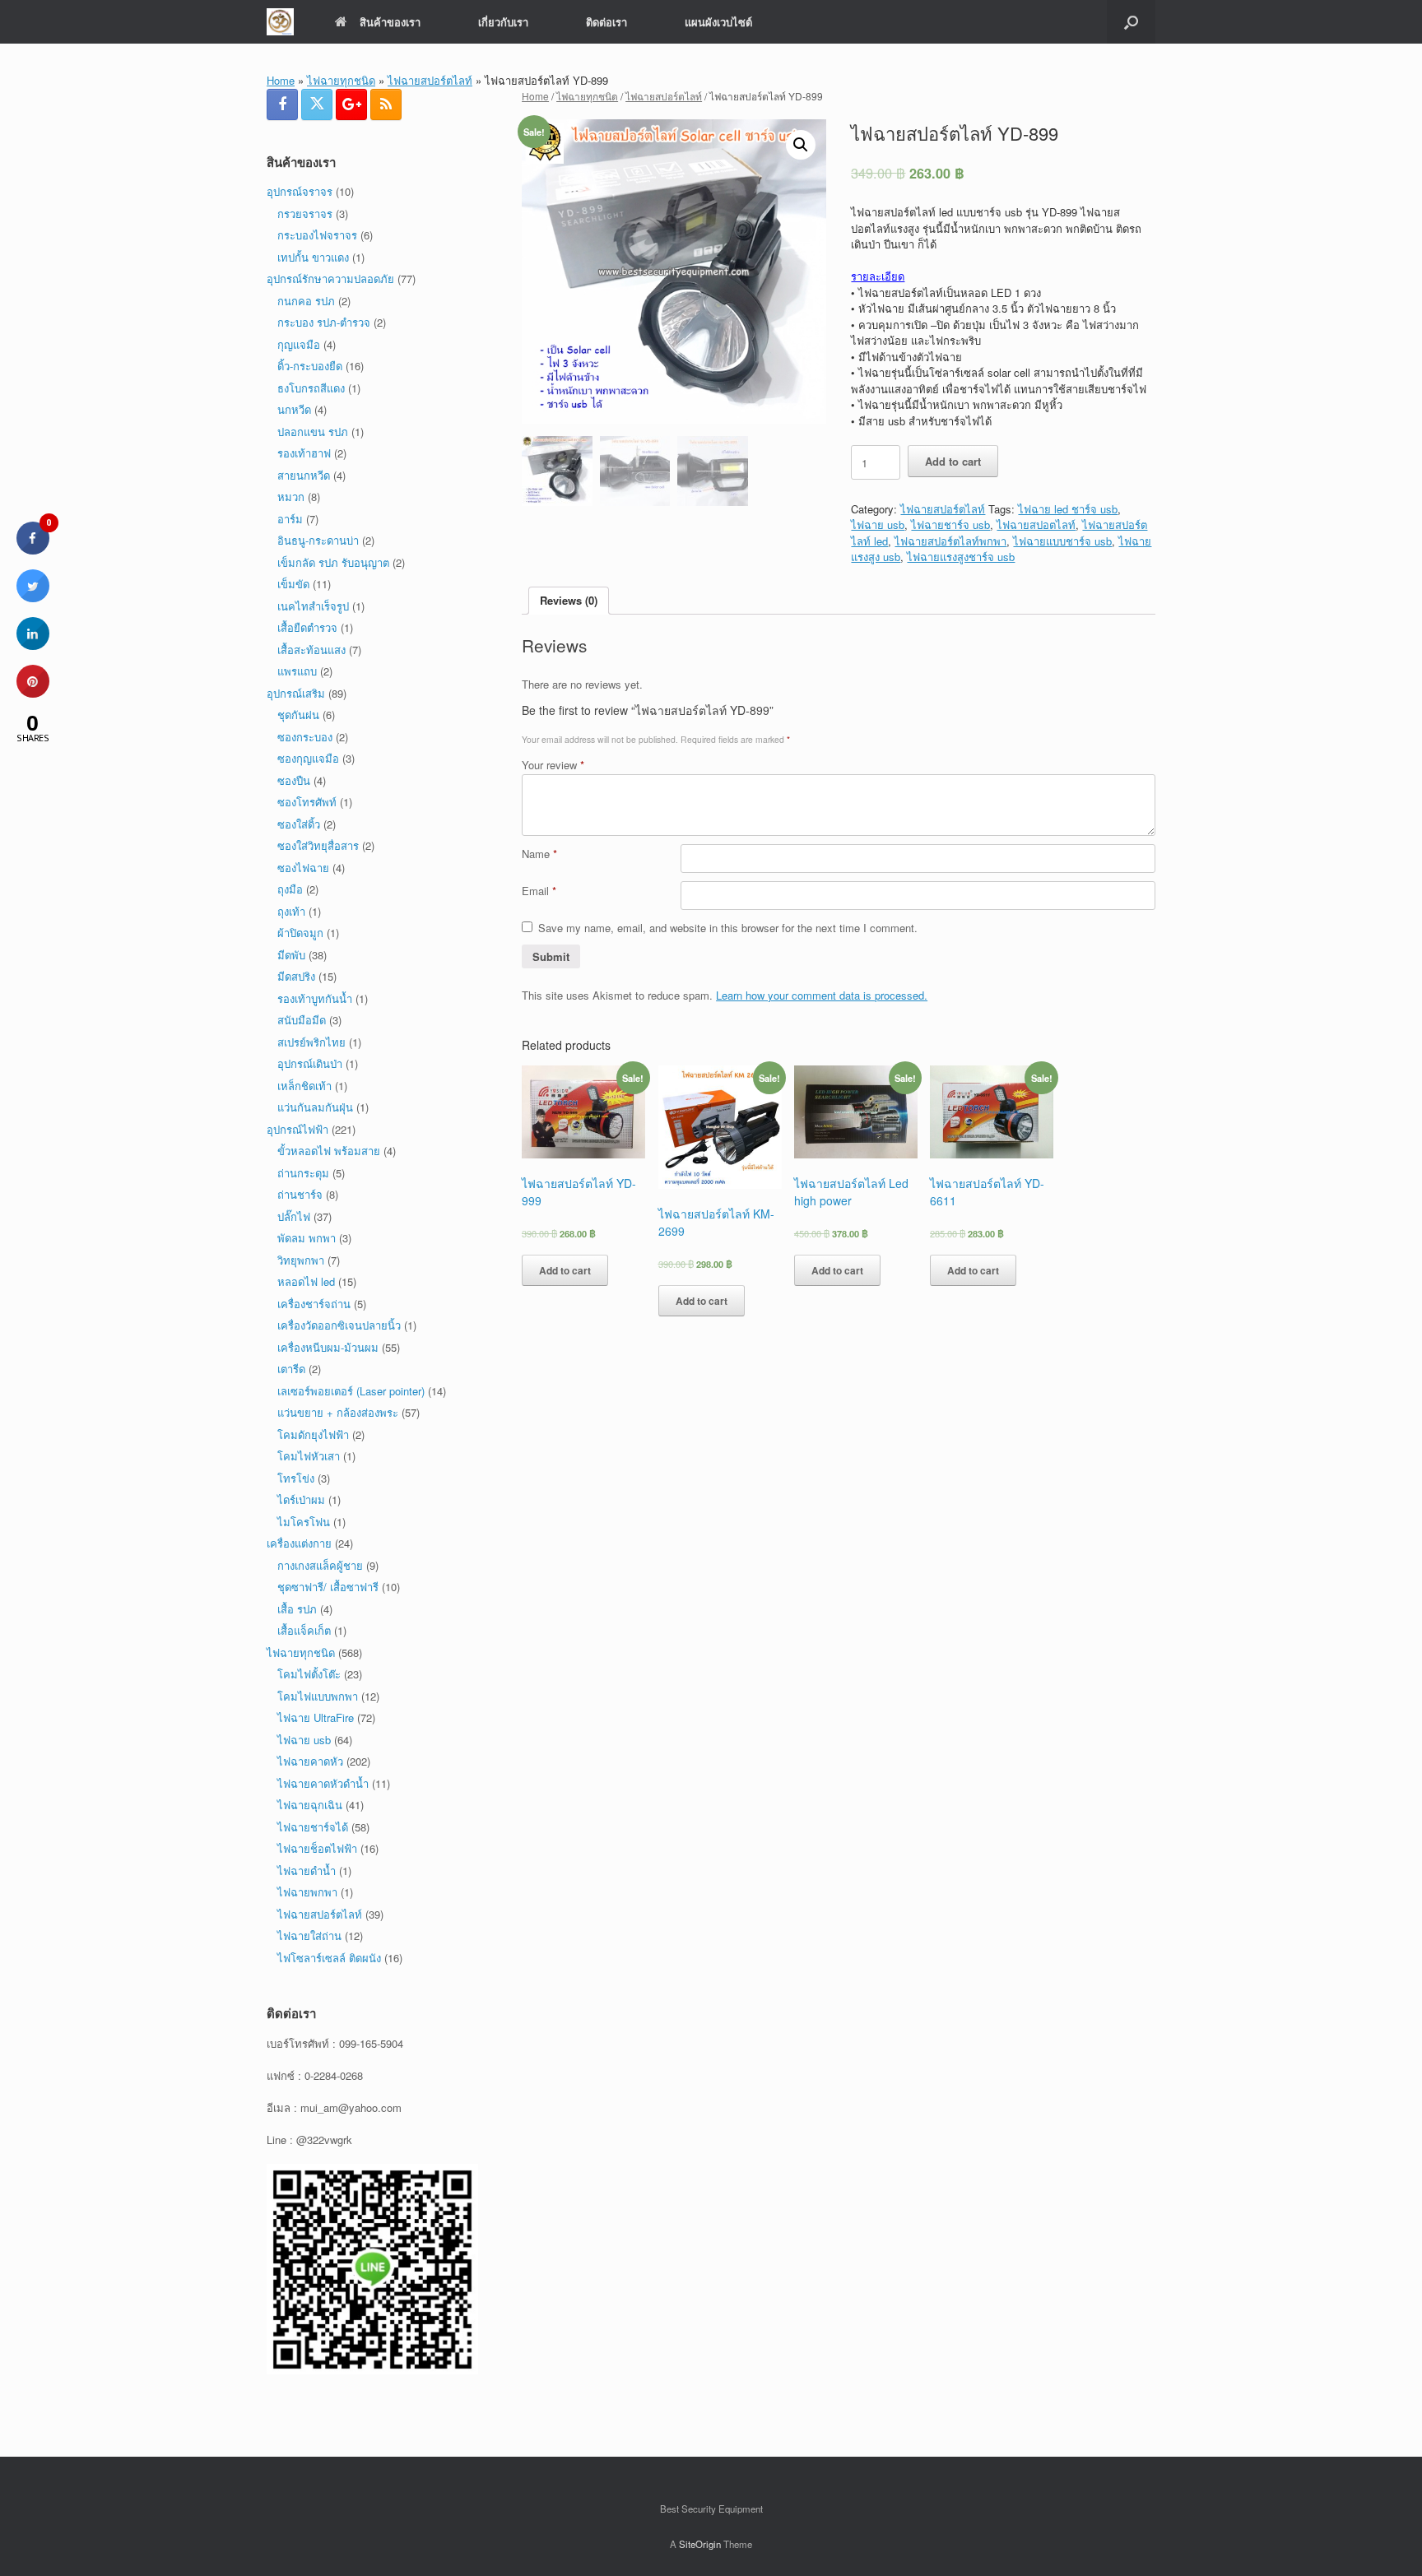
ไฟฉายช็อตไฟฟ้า (317, 1848)
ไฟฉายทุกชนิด (341, 80)
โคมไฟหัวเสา (309, 1456)
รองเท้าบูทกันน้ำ (315, 998)
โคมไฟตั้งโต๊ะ (309, 1674)
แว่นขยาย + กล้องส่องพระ (338, 1412)
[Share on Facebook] (33, 550)
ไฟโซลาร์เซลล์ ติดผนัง (329, 1958)
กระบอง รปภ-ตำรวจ (324, 322)
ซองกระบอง (305, 737)
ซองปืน (294, 780)
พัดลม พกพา (307, 1238)
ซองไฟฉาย (303, 868)
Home (281, 80)
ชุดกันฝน (298, 715)
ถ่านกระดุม (303, 1173)
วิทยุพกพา (301, 1260)
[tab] (569, 601)
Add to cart (953, 461)
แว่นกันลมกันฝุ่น (315, 1107)
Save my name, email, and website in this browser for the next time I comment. (728, 928)
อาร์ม (290, 519)
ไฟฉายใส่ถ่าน (309, 1935)
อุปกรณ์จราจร (300, 191)
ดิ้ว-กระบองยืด (310, 366)
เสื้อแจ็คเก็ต (304, 1630)
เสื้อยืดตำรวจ (307, 627)
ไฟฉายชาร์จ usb (950, 524)
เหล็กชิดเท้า (304, 1086)
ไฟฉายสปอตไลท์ (1036, 524)
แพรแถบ (297, 671)
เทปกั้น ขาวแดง (313, 257)
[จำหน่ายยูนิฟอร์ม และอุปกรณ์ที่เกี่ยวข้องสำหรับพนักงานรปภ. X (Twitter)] (317, 104)
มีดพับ (291, 955)
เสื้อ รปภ (297, 1609)
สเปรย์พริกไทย (311, 1042)
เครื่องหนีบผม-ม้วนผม (328, 1347)
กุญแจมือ (299, 344)
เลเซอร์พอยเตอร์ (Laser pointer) (351, 1391)
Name (539, 854)
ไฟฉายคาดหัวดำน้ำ (323, 1783)
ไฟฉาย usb (878, 524)
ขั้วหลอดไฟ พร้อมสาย (329, 1151)
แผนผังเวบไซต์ (718, 22)
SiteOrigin (700, 2544)
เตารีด (291, 1369)
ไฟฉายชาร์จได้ (313, 1827)
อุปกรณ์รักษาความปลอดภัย (330, 278)
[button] (1131, 22)
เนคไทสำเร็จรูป (313, 606)
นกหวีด (294, 409)
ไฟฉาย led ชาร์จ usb (1068, 509)
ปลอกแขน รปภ (313, 432)
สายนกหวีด (304, 475)
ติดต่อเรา (606, 22)
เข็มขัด (293, 584)
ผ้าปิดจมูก (300, 933)
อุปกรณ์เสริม (296, 693)
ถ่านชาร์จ (300, 1194)
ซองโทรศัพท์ (307, 802)
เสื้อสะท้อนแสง (311, 650)
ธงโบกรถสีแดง (311, 388)
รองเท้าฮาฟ (304, 453)
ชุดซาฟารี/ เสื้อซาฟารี (328, 1587)
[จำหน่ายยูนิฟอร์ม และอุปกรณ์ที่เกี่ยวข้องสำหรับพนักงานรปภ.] (280, 22)
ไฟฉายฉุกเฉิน (310, 1805)
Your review (553, 765)
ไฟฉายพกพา (307, 1892)
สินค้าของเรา (390, 22)
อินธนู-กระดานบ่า (318, 540)
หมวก (291, 497)
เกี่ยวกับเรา (503, 22)
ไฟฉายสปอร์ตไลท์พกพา (950, 541)
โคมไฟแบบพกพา (318, 1696)
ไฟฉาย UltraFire (316, 1717)
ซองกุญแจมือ (308, 758)
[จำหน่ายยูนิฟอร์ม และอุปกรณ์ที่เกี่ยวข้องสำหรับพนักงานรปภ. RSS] (386, 104)
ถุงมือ (290, 889)
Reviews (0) (569, 600)
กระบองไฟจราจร (317, 235)
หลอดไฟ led (306, 1281)
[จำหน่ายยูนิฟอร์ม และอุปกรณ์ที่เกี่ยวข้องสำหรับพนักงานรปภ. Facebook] (282, 104)
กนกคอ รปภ (306, 301)
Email (539, 891)
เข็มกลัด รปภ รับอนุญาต (333, 562)
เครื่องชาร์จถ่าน (314, 1304)
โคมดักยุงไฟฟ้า (313, 1434)
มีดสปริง (296, 976)
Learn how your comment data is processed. (822, 995)
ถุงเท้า (291, 911)
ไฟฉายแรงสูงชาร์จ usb (961, 557)
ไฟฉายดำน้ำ (307, 1871)
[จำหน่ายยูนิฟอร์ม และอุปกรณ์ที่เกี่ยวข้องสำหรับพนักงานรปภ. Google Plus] (351, 104)
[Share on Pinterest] (33, 693)
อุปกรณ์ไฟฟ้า (297, 1129)
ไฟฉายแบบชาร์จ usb (1062, 541)
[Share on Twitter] (33, 597)
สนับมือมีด (302, 1020)
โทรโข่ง (296, 1478)
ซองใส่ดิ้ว (299, 824)
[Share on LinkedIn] (33, 645)
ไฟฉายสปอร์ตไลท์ (430, 80)
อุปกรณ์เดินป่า (310, 1063)
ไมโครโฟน (304, 1522)
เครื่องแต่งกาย (299, 1543)
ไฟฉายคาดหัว (310, 1761)
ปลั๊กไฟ (294, 1216)
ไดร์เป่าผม (301, 1499)
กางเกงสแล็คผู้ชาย (320, 1565)
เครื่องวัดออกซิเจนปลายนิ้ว (339, 1325)
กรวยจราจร (305, 214)
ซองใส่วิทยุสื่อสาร (318, 845)
